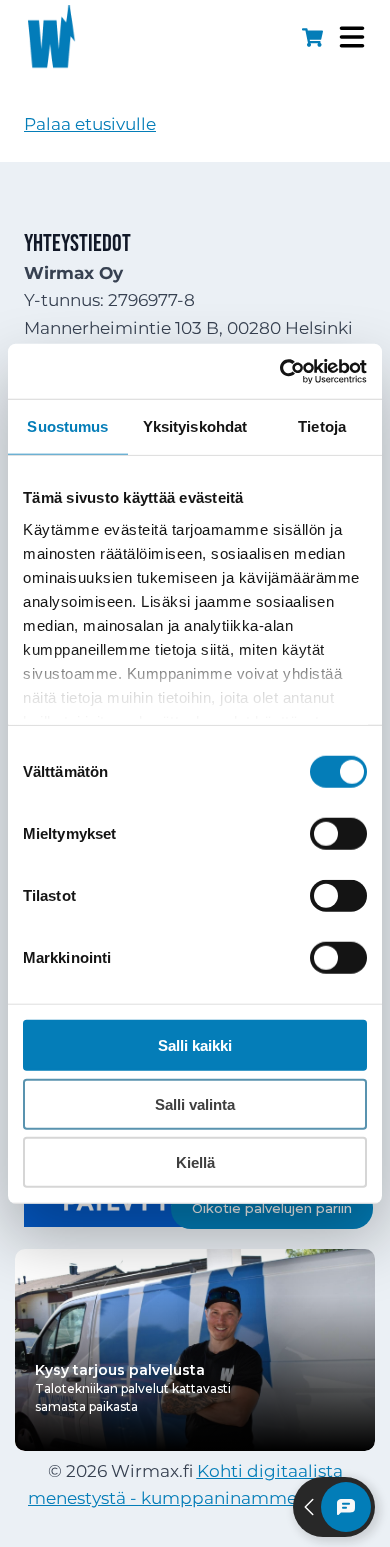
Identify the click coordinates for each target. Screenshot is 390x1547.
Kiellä (195, 1162)
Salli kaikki (195, 1045)
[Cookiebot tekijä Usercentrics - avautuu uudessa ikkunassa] (280, 371)
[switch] (338, 834)
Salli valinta (195, 1103)
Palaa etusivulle (90, 124)
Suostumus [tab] (67, 426)
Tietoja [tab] (322, 426)
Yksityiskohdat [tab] (195, 426)
